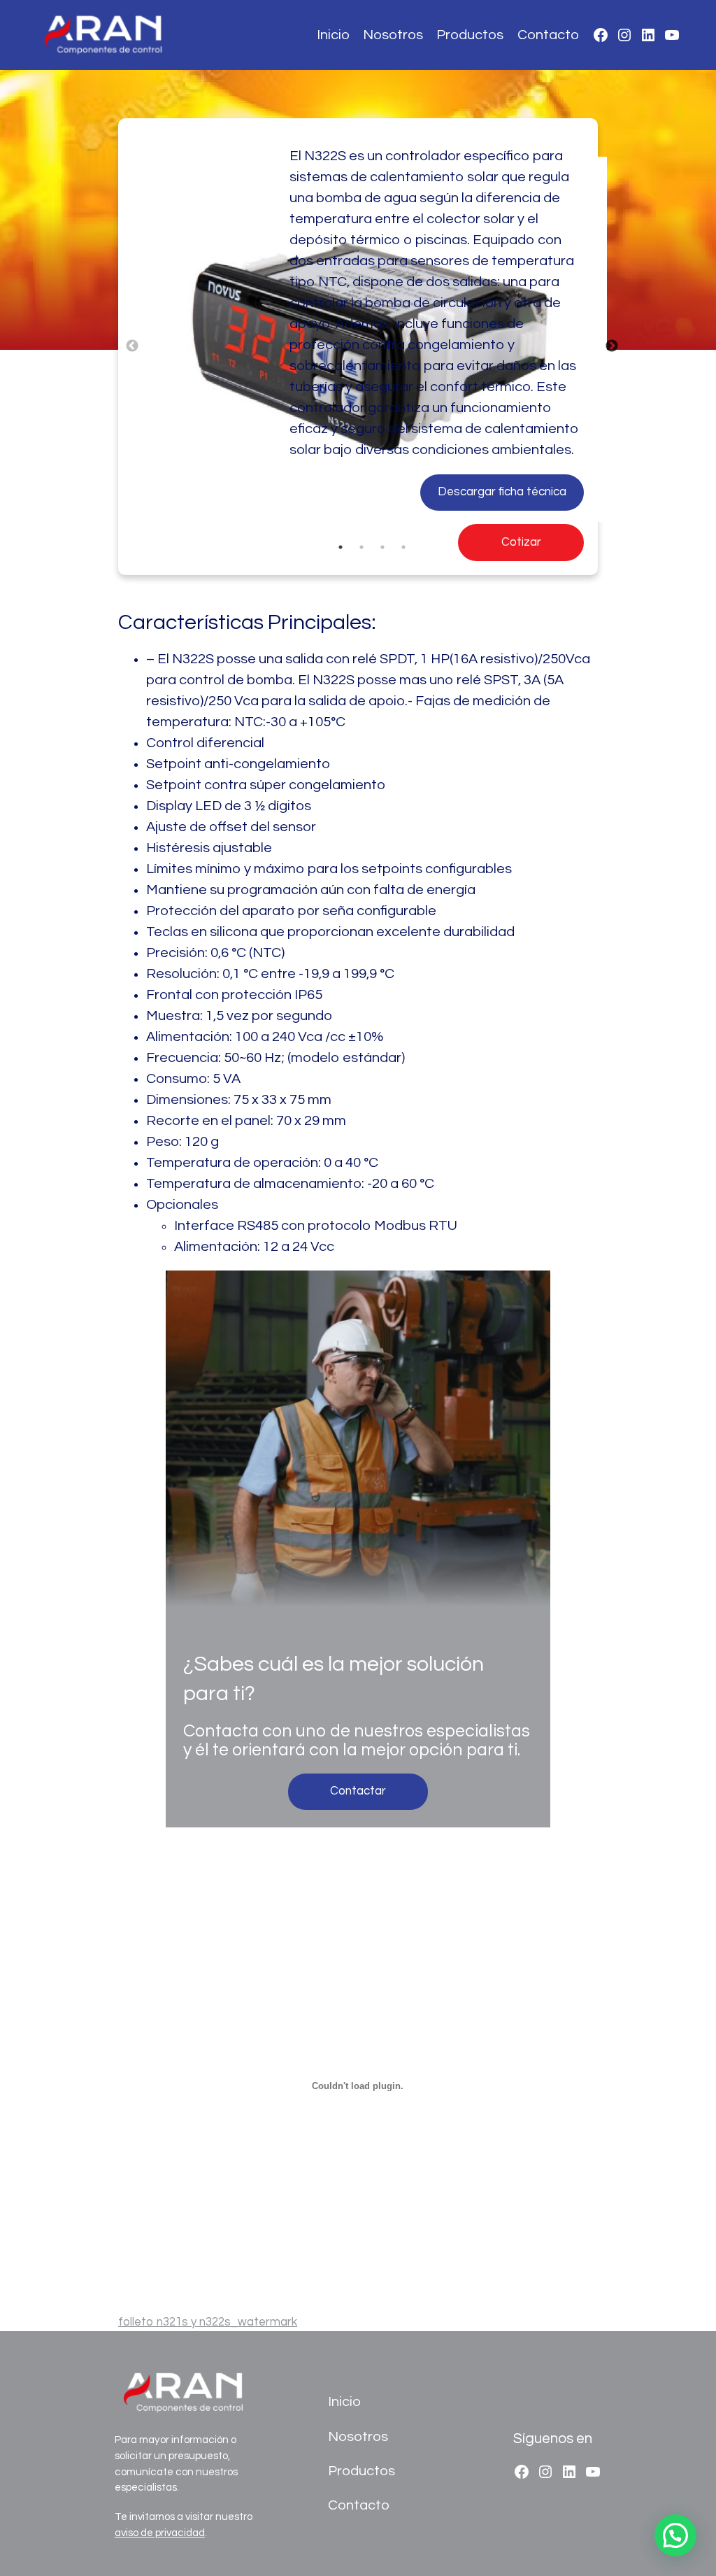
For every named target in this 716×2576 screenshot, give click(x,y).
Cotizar (521, 542)
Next (612, 346)
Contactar (358, 1791)
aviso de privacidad (160, 2533)
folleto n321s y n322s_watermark (208, 2322)
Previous (132, 346)
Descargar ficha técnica (502, 492)
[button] (675, 2535)
